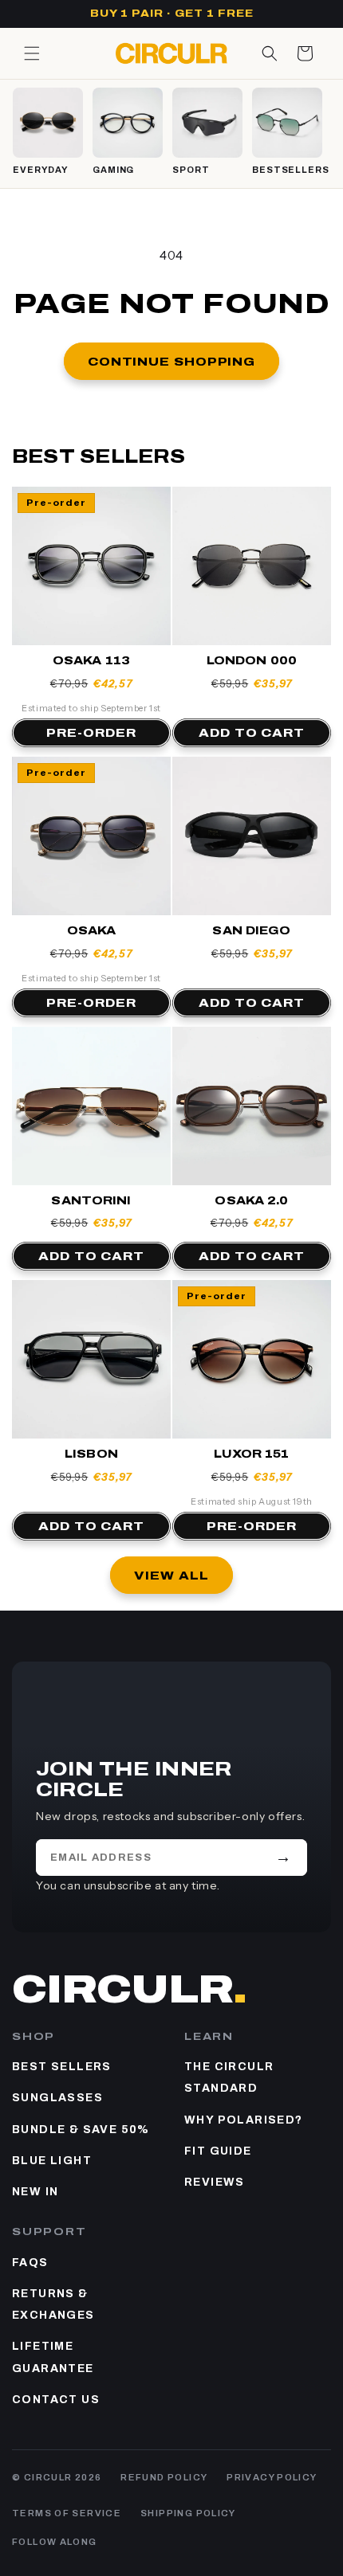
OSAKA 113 (91, 661)
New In (35, 2192)
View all (171, 1576)
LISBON (91, 1454)
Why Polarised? (244, 2120)
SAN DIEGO (251, 931)
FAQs (30, 2263)
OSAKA (92, 931)
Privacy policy (272, 2477)
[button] (32, 53)
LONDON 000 (252, 661)
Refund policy (164, 2477)
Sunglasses (57, 2098)
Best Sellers (62, 2067)
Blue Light (52, 2161)
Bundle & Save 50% (81, 2130)
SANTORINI (91, 1201)
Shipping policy (188, 2513)
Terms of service (67, 2513)
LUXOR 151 (251, 1454)
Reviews (215, 2182)
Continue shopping (171, 362)
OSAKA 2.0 (251, 1201)
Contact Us (56, 2400)
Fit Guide (218, 2151)
